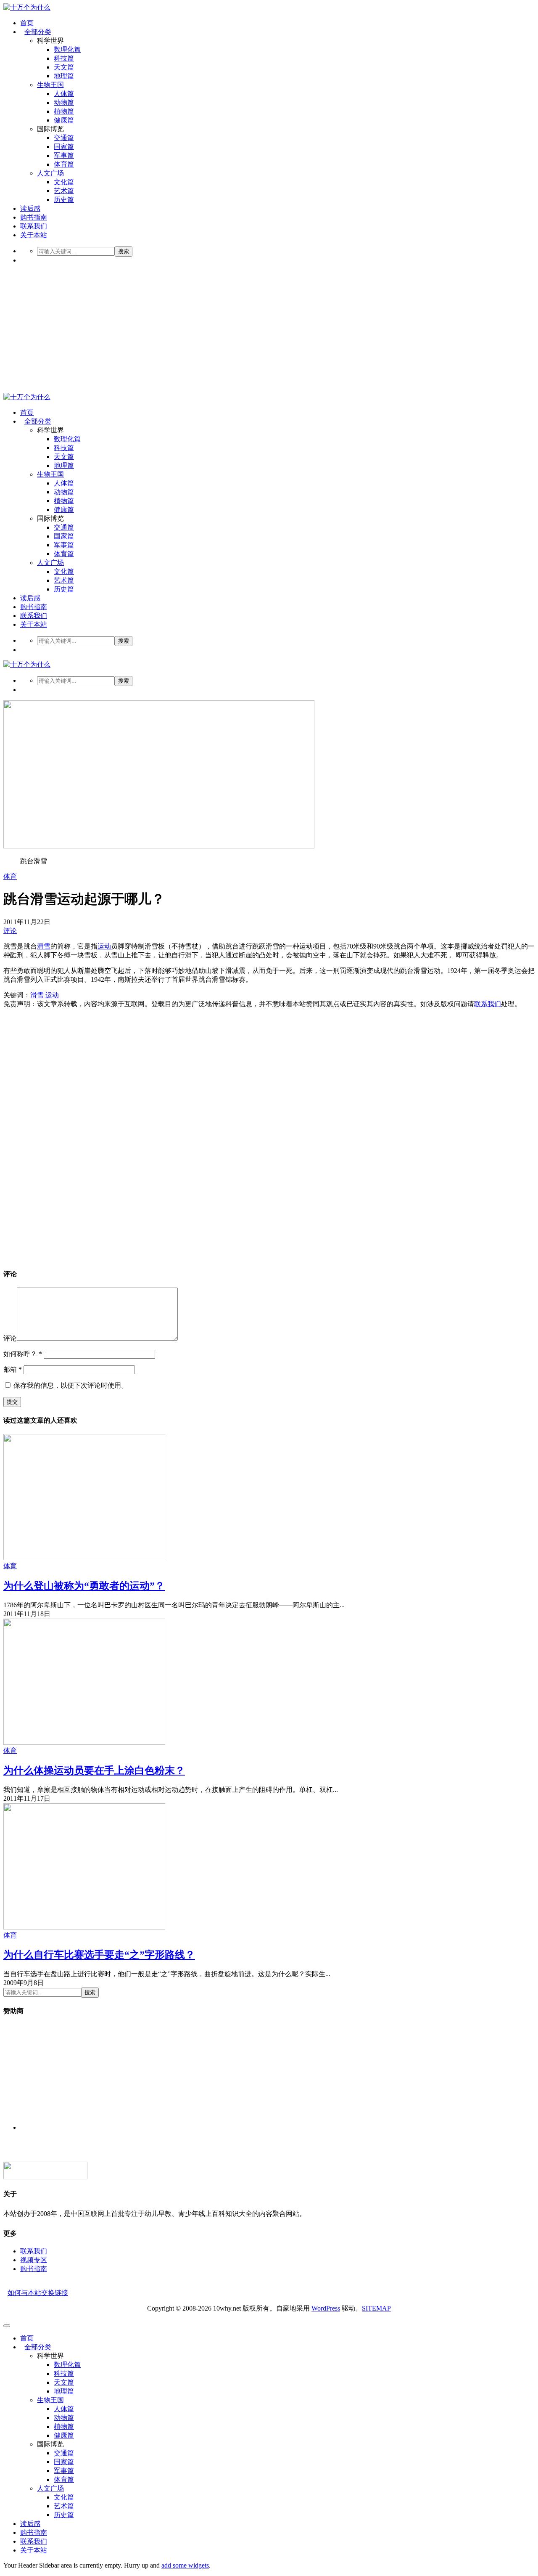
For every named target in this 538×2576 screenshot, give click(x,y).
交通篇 (64, 138)
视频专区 (34, 2260)
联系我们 (34, 226)
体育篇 (64, 164)
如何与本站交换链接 (38, 2293)
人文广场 (50, 173)
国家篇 (64, 147)
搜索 (124, 251)
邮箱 (13, 1369)
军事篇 (64, 155)
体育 (10, 876)
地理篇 (64, 76)
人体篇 (64, 94)
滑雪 (44, 946)
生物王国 (50, 85)
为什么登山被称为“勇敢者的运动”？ (84, 1586)
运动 (104, 946)
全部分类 (38, 32)
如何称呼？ (23, 1354)
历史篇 (64, 200)
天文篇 (64, 67)
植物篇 (64, 111)
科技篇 (64, 58)
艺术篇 (64, 191)
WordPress (326, 2308)
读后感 (30, 208)
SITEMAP (376, 2308)
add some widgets (185, 2565)
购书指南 (34, 217)
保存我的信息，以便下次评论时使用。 (71, 1385)
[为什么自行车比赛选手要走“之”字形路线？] (84, 1927)
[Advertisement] (269, 330)
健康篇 (64, 120)
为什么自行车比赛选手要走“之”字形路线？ (99, 1955)
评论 (10, 931)
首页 (27, 23)
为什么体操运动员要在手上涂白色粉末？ (94, 1770)
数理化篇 (67, 49)
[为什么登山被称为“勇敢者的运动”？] (84, 1558)
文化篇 (64, 182)
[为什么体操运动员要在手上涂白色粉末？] (84, 1743)
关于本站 (34, 235)
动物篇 (64, 102)
